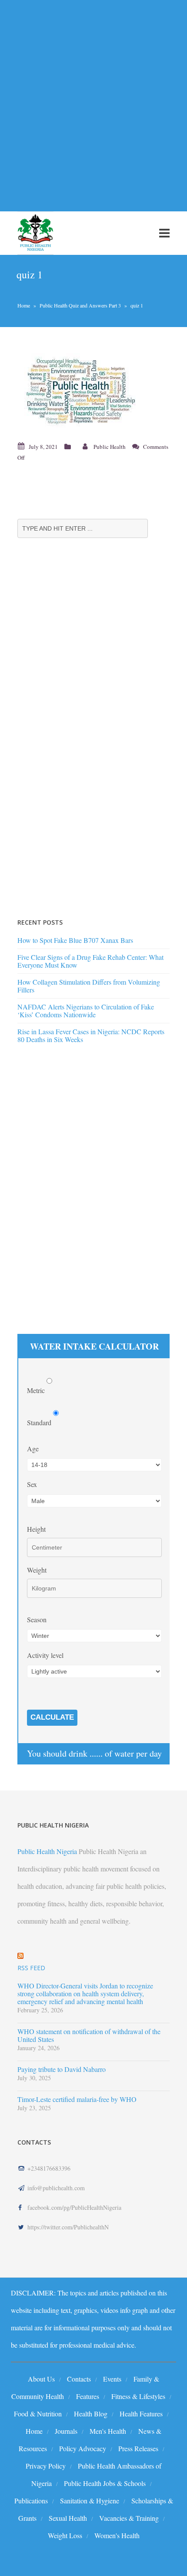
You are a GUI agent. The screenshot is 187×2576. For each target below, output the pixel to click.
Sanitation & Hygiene (90, 2501)
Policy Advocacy (83, 2448)
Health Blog (91, 2414)
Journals (66, 2431)
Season (37, 1619)
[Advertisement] (93, 100)
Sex (32, 1484)
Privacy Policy (46, 2466)
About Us (41, 2379)
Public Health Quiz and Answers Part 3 (80, 305)
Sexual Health (68, 2518)
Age (33, 1448)
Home (24, 305)
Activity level (45, 1655)
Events (112, 2379)
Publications (31, 2501)
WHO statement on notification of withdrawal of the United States (89, 2035)
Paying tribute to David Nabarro (62, 2069)
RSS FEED (31, 1968)
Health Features (141, 2414)
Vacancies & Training (129, 2518)
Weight (37, 1570)
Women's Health (117, 2535)
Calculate (52, 1717)
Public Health (110, 447)
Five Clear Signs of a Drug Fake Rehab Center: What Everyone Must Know (90, 961)
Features (88, 2396)
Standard (40, 1422)
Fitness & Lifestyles (138, 2396)
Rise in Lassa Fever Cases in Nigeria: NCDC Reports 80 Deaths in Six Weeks (91, 1035)
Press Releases (138, 2448)
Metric (37, 1390)
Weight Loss (65, 2535)
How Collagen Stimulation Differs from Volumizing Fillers (89, 986)
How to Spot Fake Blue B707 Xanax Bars (75, 940)
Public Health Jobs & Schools (105, 2483)
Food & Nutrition (38, 2414)
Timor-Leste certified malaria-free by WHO (77, 2099)
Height (36, 1529)
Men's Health (108, 2431)
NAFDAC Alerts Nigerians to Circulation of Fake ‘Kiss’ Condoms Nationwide (86, 1011)
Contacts (79, 2379)
